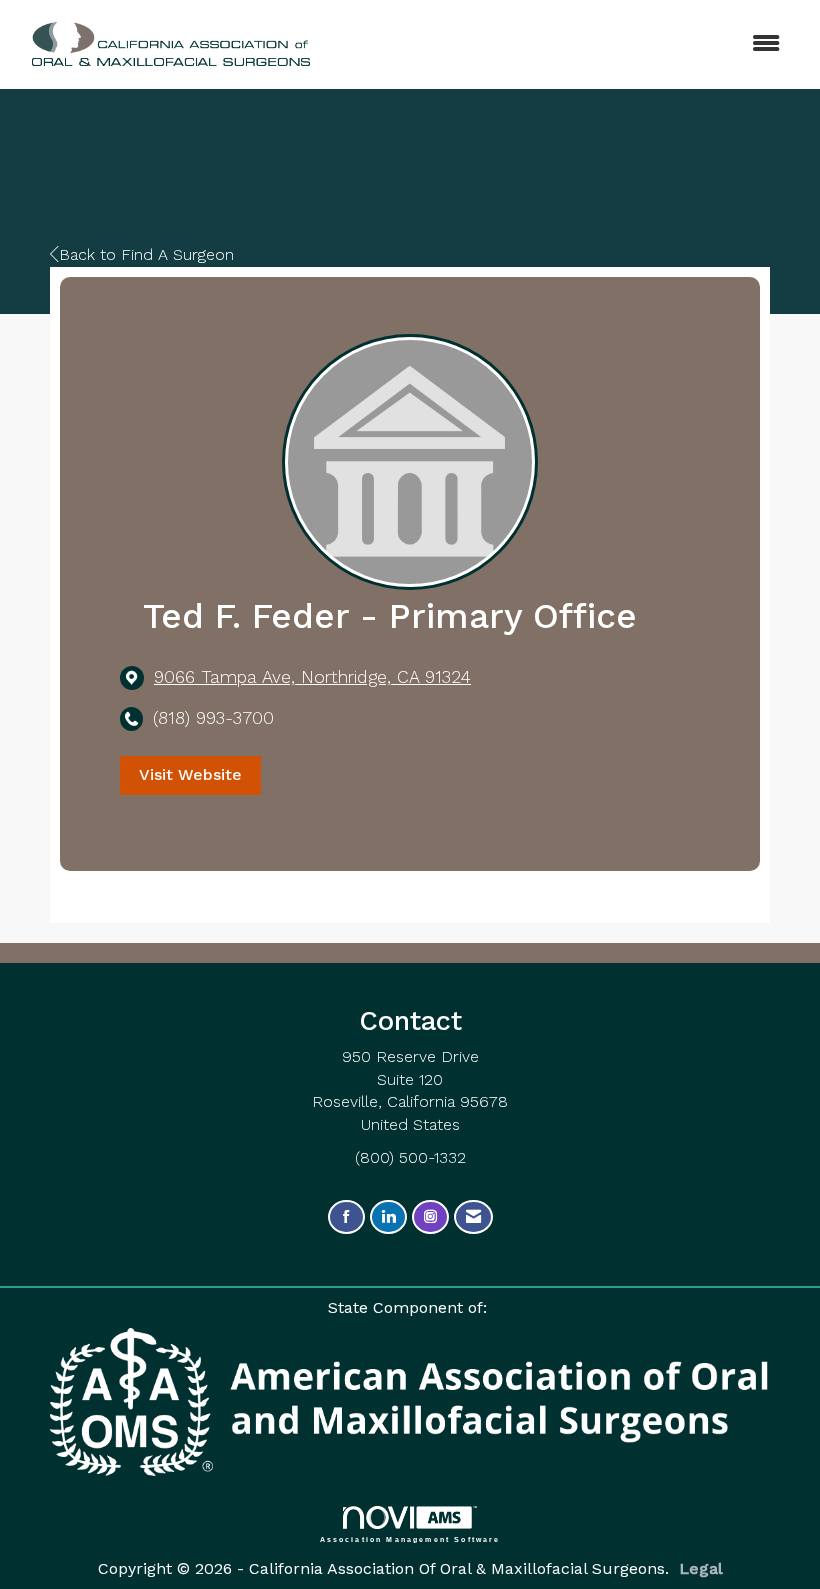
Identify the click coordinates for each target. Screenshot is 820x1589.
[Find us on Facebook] (346, 1217)
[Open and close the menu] (537, 44)
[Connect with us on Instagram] (430, 1217)
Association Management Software (410, 1539)
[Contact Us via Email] (473, 1217)
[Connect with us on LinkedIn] (388, 1217)
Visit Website (190, 774)
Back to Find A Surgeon (146, 254)
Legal (701, 1568)
